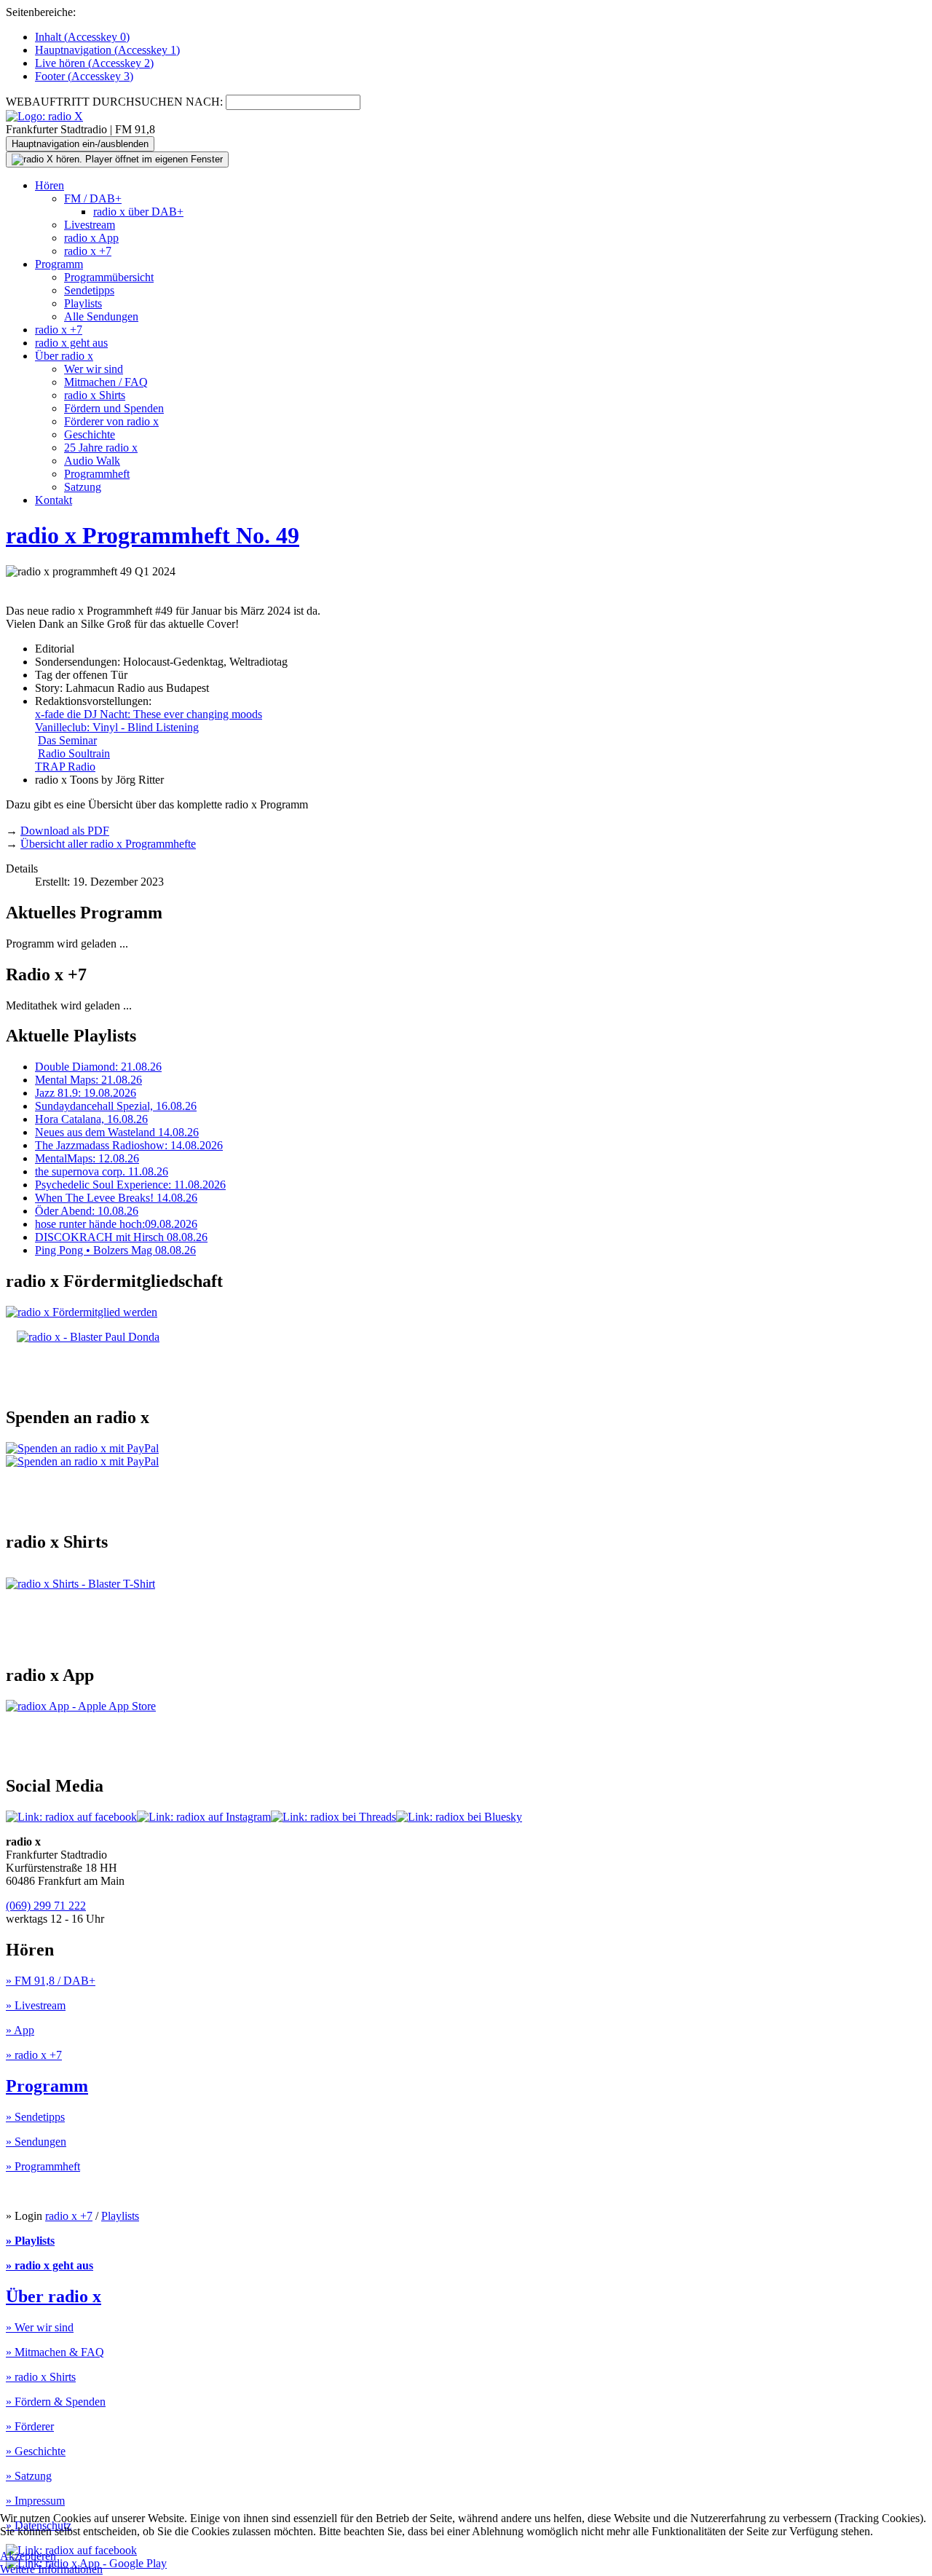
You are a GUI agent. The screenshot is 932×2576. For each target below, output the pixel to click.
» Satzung (29, 2476)
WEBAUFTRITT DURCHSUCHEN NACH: (114, 102)
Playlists (83, 303)
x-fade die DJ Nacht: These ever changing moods (149, 714)
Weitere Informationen (51, 2569)
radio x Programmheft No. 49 (153, 535)
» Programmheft (43, 2166)
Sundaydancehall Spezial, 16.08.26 (116, 1106)
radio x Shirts (95, 395)
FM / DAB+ (93, 198)
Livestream (90, 225)
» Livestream (36, 2005)
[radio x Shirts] (80, 1584)
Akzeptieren (28, 2556)
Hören (50, 185)
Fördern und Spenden (114, 408)
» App (20, 2030)
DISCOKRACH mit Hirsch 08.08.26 (121, 1237)
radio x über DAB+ (138, 212)
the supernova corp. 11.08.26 (102, 1171)
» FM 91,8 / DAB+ (51, 1981)
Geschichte (90, 434)
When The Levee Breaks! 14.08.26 (116, 1198)
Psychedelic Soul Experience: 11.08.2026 (130, 1185)
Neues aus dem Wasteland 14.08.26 (117, 1132)
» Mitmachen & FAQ (55, 2352)
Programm (59, 264)
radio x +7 (88, 251)
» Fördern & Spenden (56, 2402)
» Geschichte (36, 2451)
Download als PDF (65, 831)
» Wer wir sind (40, 2327)
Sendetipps (89, 290)
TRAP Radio (65, 767)
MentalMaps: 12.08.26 (87, 1158)
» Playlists (30, 2241)
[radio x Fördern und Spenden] (88, 1337)
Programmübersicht (109, 277)
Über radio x (64, 356)
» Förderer (30, 2426)
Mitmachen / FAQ (106, 382)
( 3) (84, 76)
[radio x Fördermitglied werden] (82, 1312)
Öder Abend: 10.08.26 (87, 1211)
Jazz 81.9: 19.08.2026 (86, 1093)
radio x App (91, 238)
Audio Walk (92, 461)
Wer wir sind (94, 369)
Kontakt (54, 500)
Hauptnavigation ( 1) (107, 50)
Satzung (83, 487)
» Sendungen (36, 2142)
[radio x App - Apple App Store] (81, 1706)
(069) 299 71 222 (46, 1906)
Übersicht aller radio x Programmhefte (108, 844)
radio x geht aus (71, 343)
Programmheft (97, 474)
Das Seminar (67, 740)
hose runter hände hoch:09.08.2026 (116, 1224)
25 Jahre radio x (101, 448)
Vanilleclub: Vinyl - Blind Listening (117, 727)
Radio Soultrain (74, 753)
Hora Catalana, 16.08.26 (91, 1119)
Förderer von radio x (111, 421)
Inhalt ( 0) (82, 37)
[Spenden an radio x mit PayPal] (82, 1455)
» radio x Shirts (41, 2377)
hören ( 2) (94, 63)
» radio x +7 (34, 2055)
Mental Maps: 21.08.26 (88, 1080)
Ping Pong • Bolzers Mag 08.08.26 (115, 1250)
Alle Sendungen (101, 316)
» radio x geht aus (50, 2265)
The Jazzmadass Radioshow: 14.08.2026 (129, 1145)
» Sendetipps (35, 2117)
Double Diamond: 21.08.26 (98, 1067)
